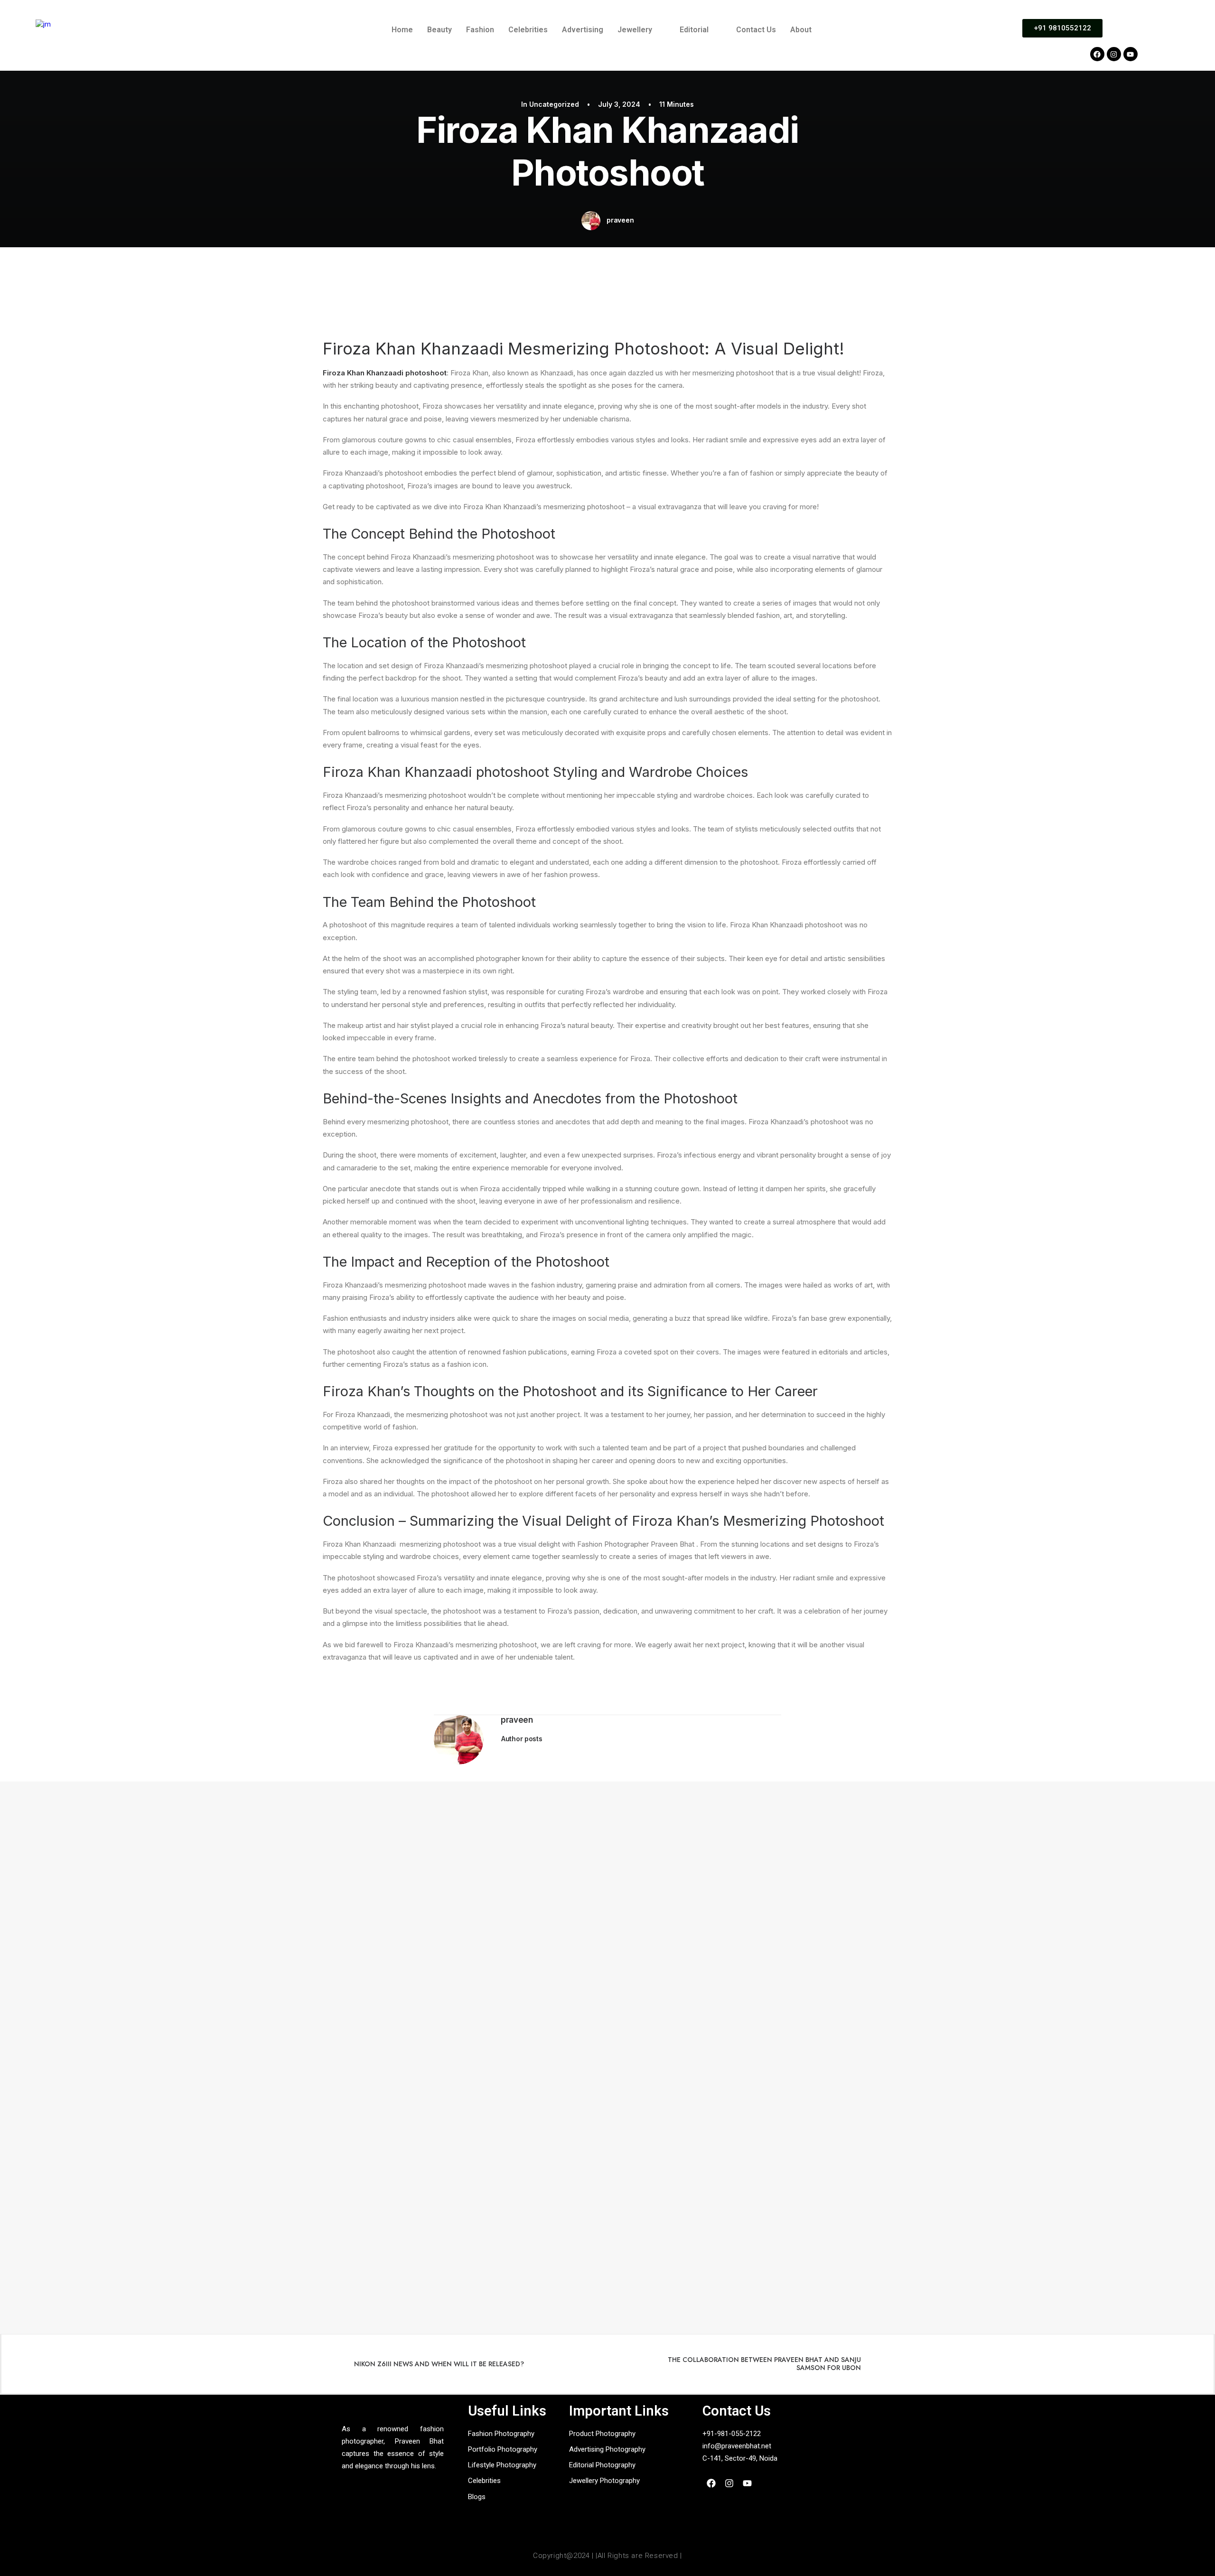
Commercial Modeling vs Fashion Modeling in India (122, 2051)
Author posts (522, 1739)
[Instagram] (1114, 54)
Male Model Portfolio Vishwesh (86, 2155)
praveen (620, 220)
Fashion (480, 30)
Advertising (583, 30)
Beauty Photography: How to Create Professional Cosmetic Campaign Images (177, 1844)
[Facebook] (1097, 54)
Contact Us (756, 30)
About (801, 30)
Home (402, 30)
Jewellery (635, 30)
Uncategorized (554, 104)
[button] (641, 30)
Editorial (694, 30)
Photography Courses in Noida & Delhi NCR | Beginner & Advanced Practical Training (186, 2259)
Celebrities (528, 30)
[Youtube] (1131, 54)
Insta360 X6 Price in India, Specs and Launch (111, 1948)
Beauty (439, 30)
